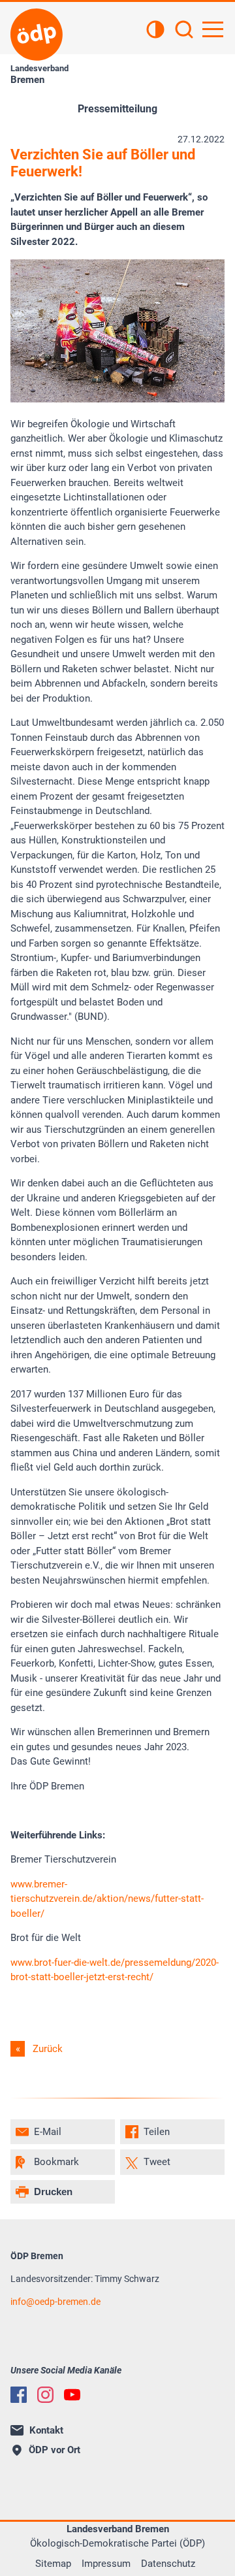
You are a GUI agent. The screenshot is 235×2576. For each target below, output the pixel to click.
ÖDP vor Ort (55, 2450)
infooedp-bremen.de (55, 2302)
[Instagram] (45, 2395)
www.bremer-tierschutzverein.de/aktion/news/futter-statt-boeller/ (107, 1899)
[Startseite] (37, 35)
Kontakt (46, 2430)
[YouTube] (72, 2395)
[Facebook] (19, 2395)
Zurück (48, 2049)
